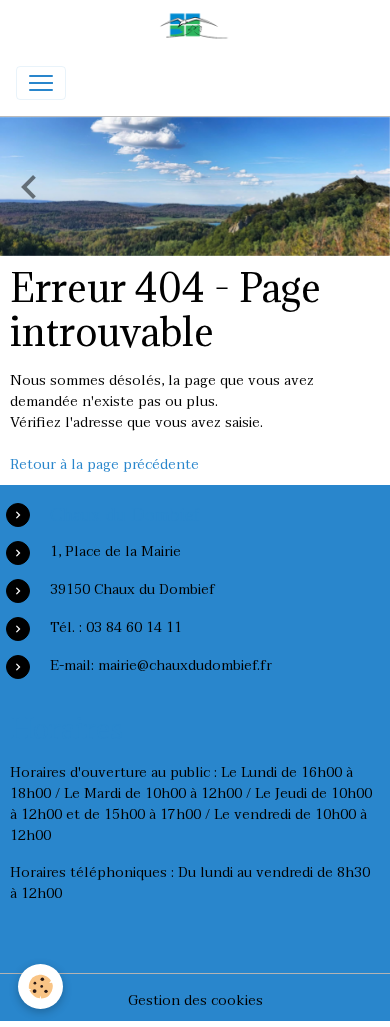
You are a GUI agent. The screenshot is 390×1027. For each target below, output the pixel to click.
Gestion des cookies (195, 1000)
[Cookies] (40, 986)
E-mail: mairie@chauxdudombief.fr (161, 665)
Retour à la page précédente (104, 464)
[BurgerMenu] (41, 83)
